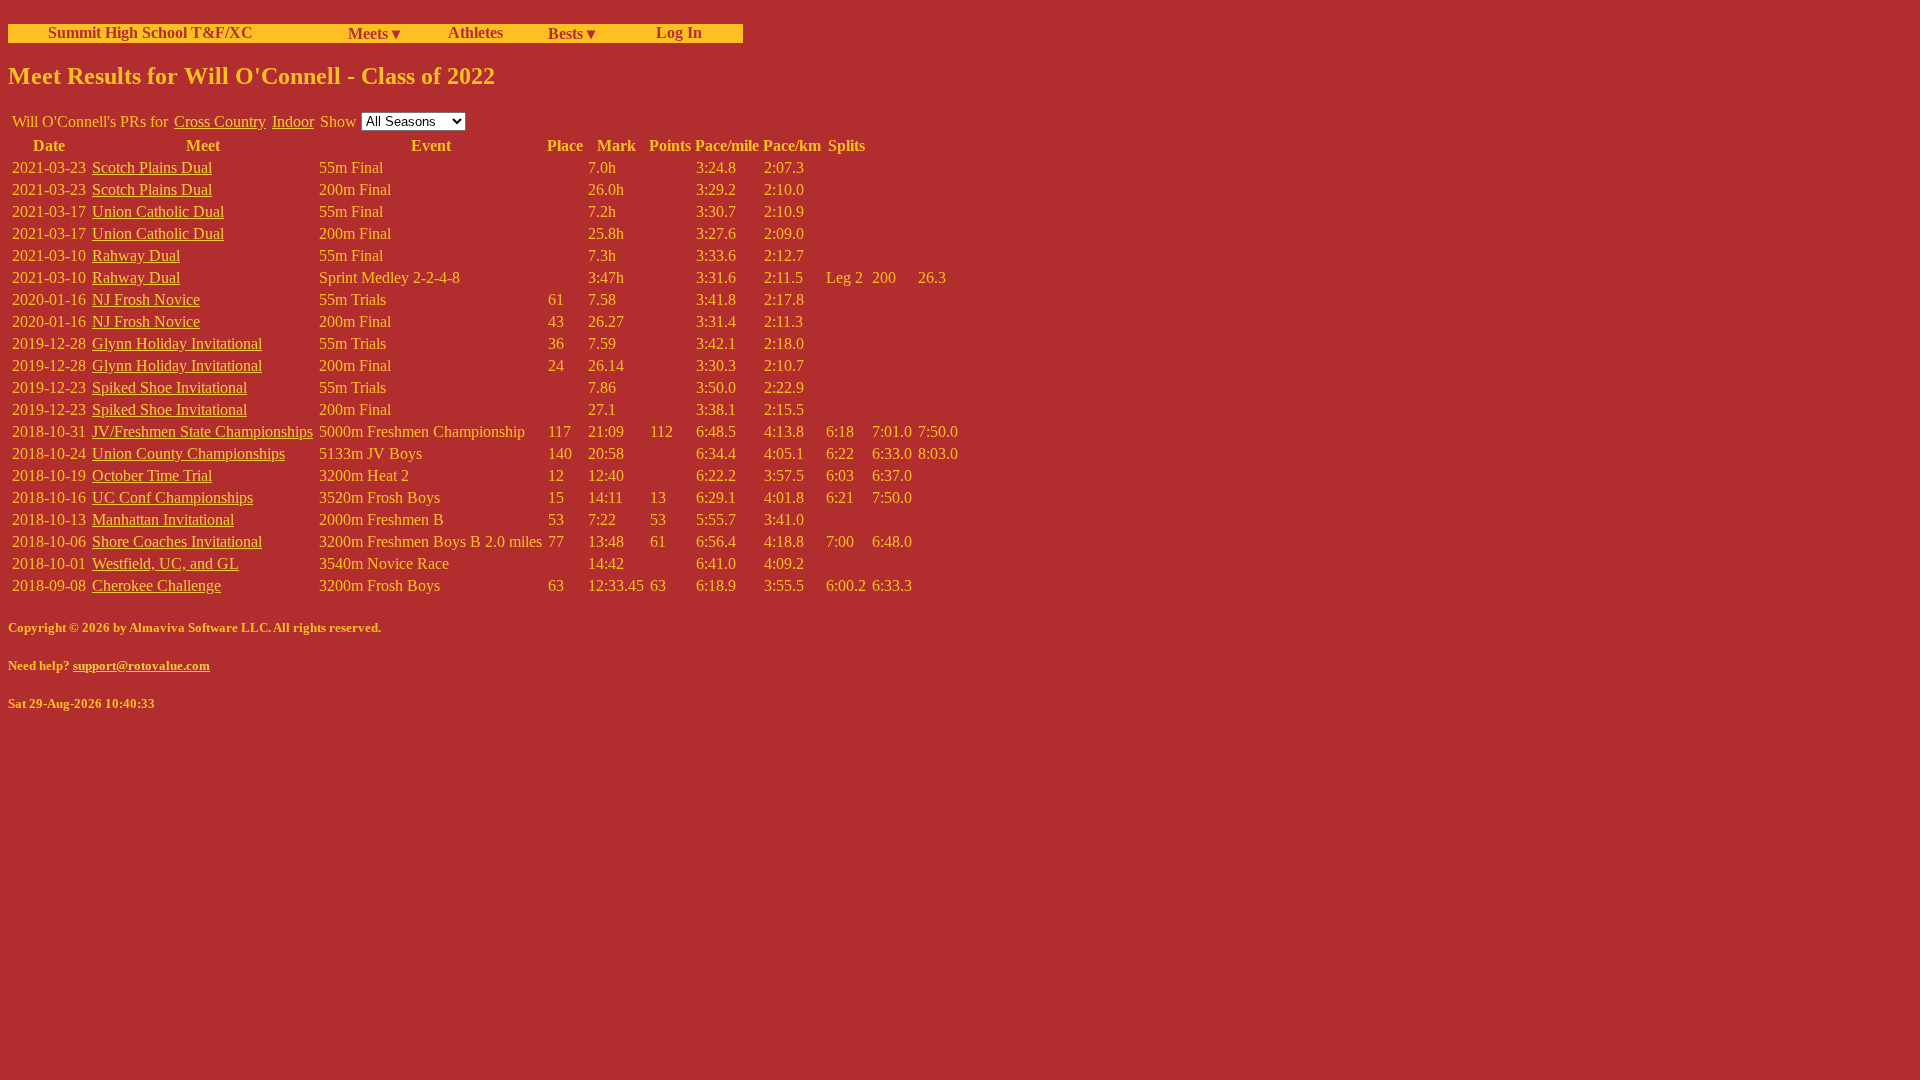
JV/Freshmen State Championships (202, 431)
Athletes (475, 32)
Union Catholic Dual (158, 211)
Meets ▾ (374, 33)
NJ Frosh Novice (146, 299)
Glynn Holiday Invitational (177, 343)
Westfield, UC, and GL (165, 563)
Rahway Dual (136, 255)
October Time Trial (152, 475)
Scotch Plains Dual (152, 167)
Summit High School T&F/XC (150, 32)
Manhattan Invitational (163, 519)
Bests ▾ (571, 33)
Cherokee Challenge (156, 585)
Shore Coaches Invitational (177, 541)
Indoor (293, 121)
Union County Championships (188, 453)
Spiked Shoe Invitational (169, 387)
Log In (675, 32)
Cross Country (220, 121)
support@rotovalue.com (141, 665)
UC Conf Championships (172, 497)
